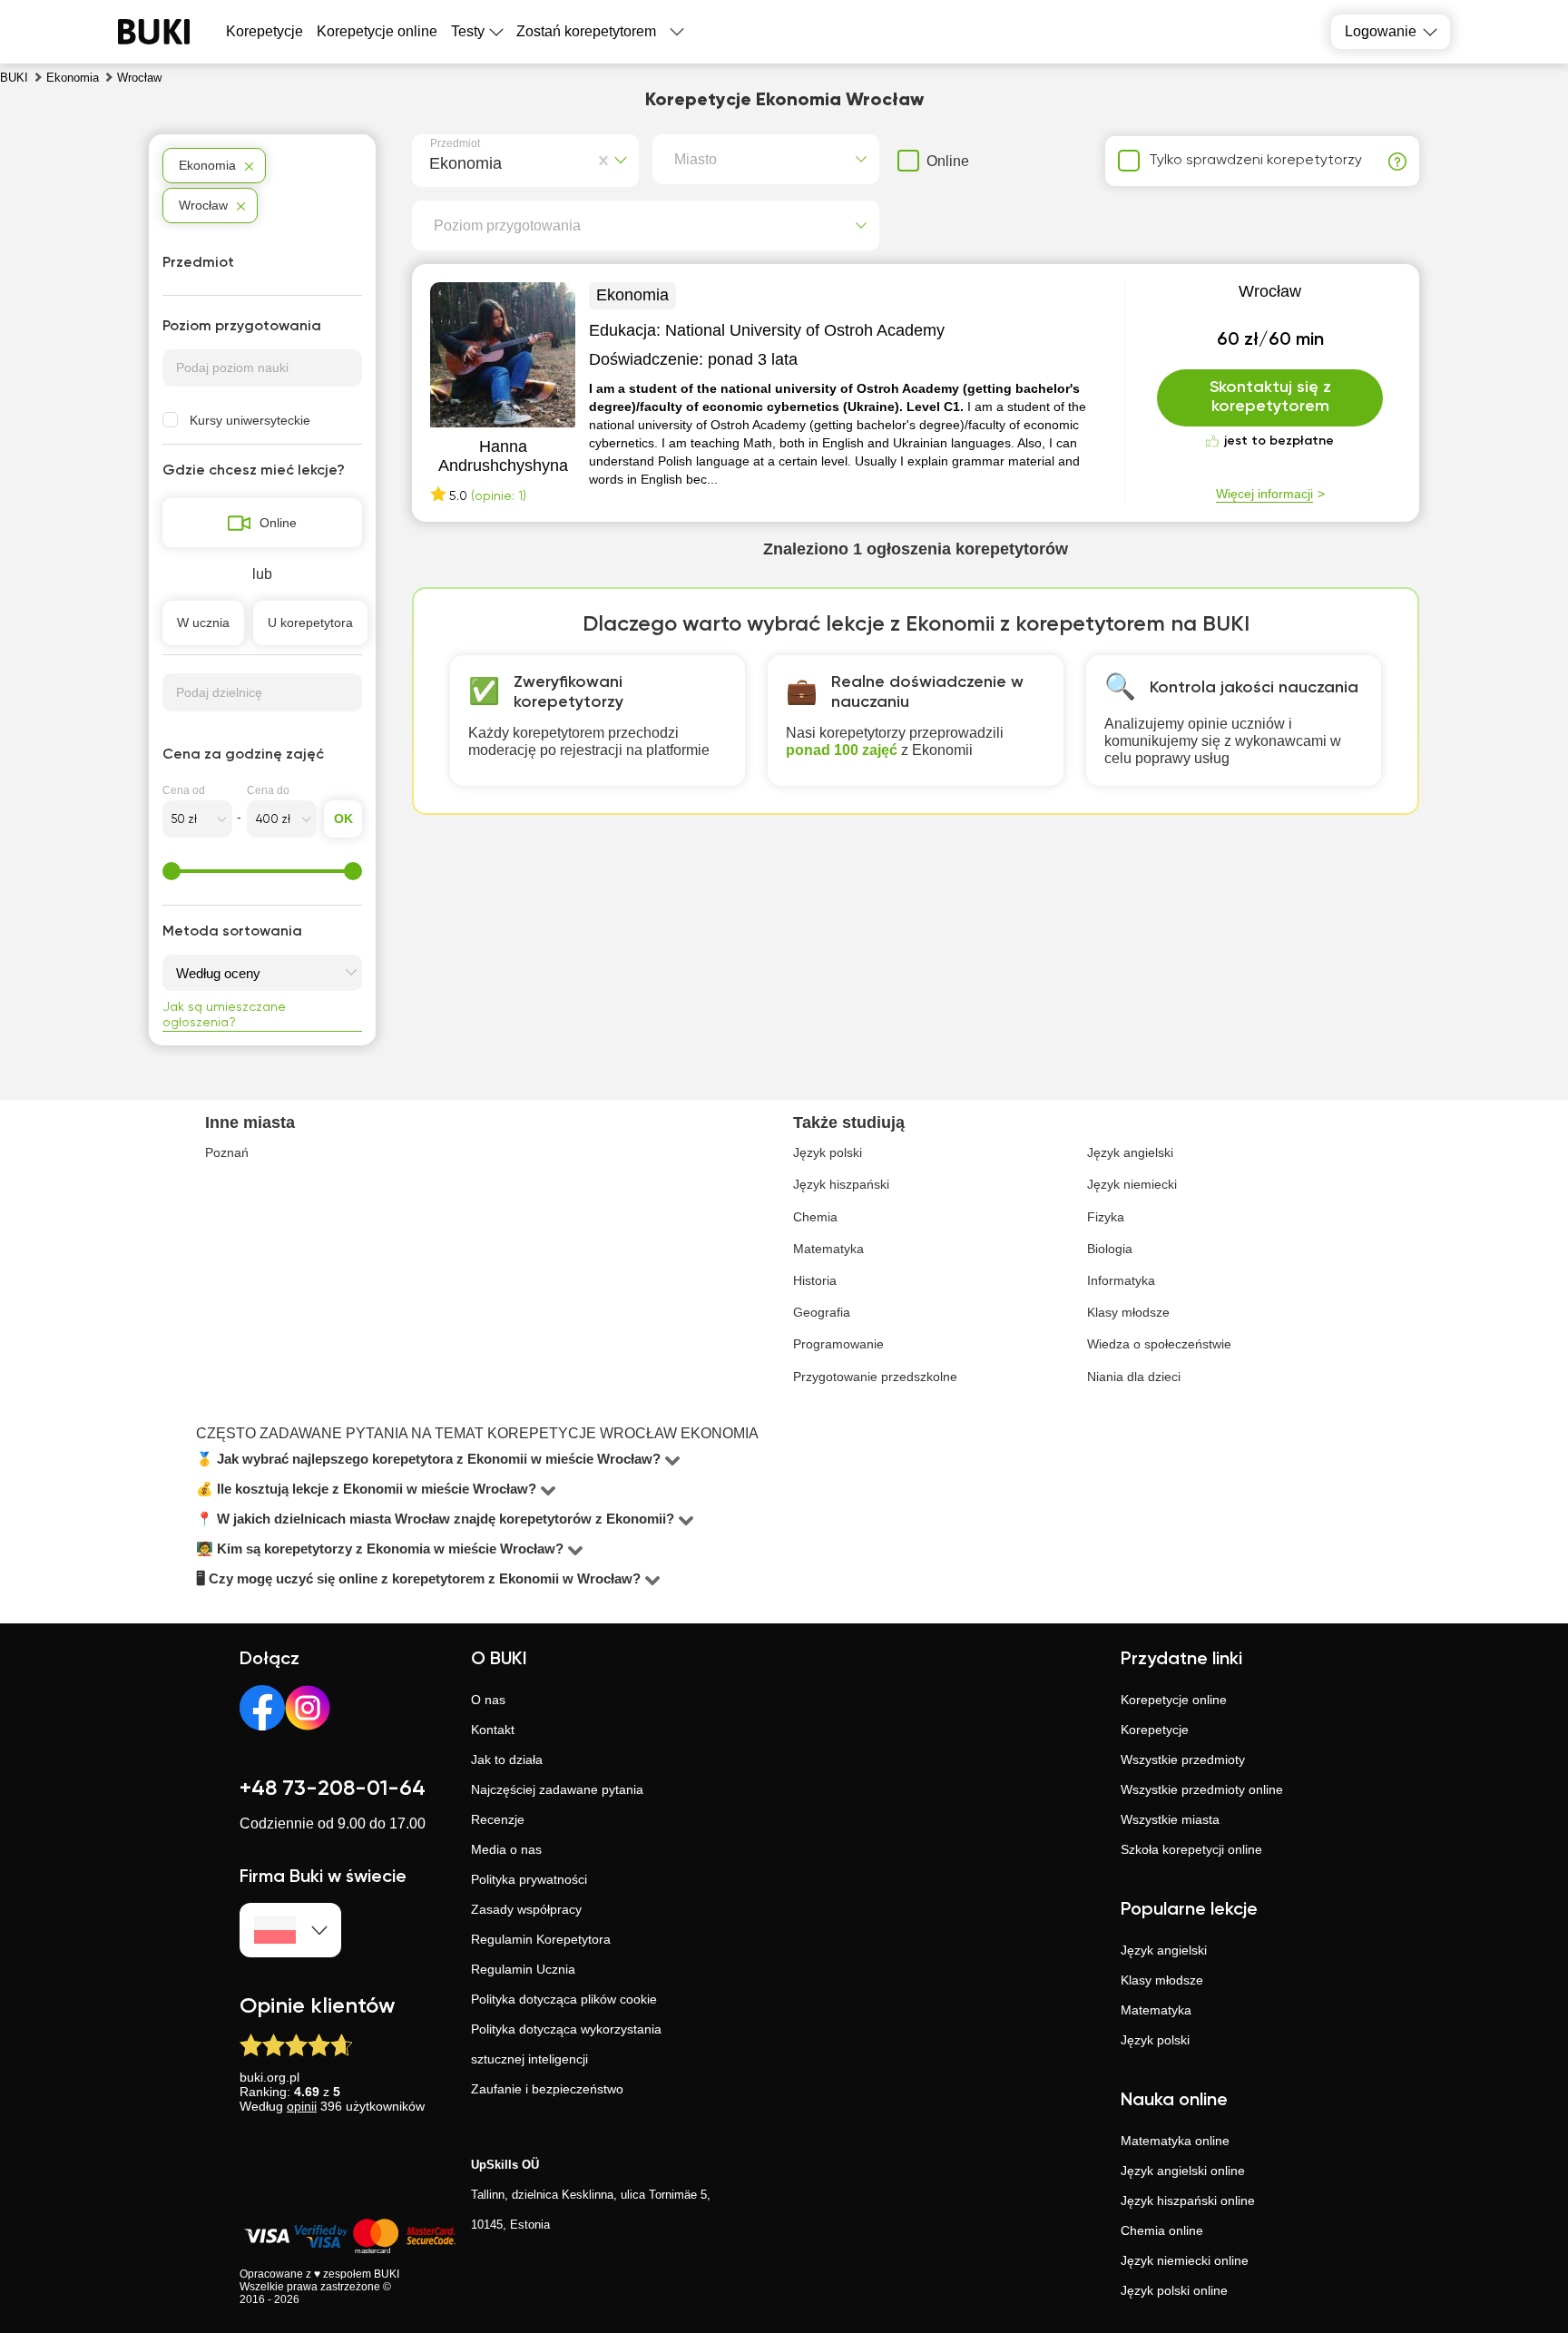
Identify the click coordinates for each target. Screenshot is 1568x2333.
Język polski (1155, 2040)
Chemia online (1162, 2230)
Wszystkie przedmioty (1183, 1760)
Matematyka (1156, 2010)
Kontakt (493, 1730)
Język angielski (1164, 1950)
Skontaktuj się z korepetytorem (1270, 397)
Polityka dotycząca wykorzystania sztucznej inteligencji (566, 2044)
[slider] (171, 871)
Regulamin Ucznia (523, 1969)
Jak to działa (507, 1760)
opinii (302, 2106)
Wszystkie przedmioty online (1202, 1789)
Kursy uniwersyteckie (250, 420)
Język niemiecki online (1185, 2260)
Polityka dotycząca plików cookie (564, 1999)
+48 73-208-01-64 (333, 1789)
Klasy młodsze (1162, 1980)
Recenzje (498, 1819)
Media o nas (506, 1849)
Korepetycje (1155, 1730)
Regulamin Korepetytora (541, 1939)
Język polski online (1174, 2290)
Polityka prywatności (529, 1879)
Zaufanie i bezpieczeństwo (547, 2089)
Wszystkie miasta (1170, 1819)
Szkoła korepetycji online (1191, 1849)
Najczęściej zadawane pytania (557, 1789)
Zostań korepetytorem (586, 31)
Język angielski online (1183, 2171)
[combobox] (433, 161)
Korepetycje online (377, 31)
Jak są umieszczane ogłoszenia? (224, 1015)
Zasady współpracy (526, 1909)
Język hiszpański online (1188, 2201)
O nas (488, 1700)
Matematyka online (1175, 2141)
